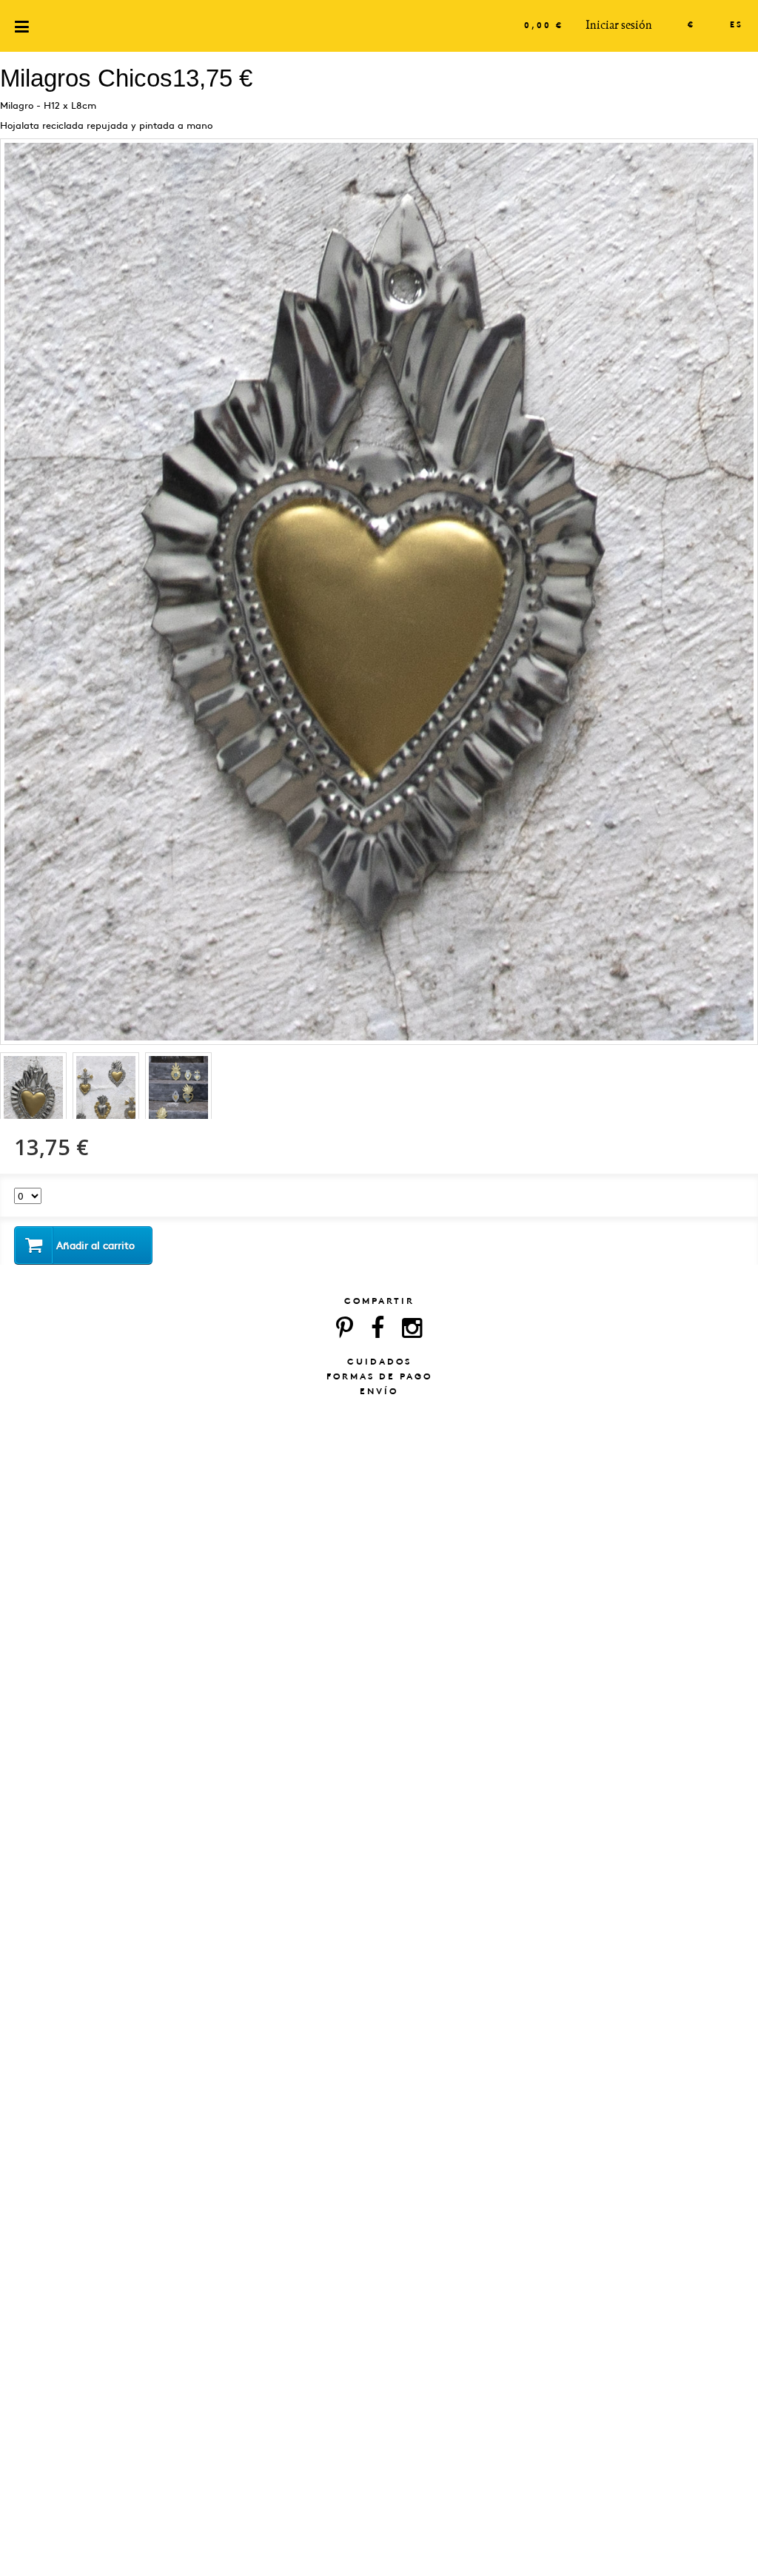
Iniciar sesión (619, 25)
